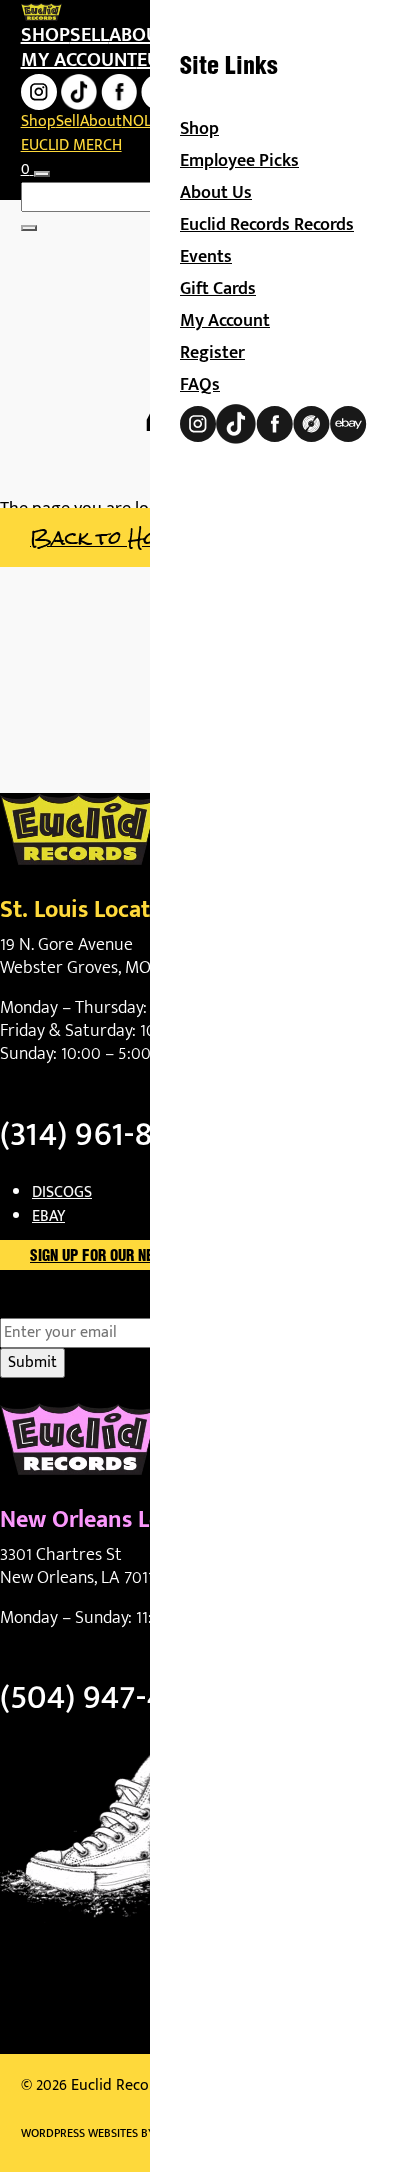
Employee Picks (239, 161)
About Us (216, 193)
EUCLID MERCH (71, 145)
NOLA (141, 121)
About (139, 35)
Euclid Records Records (267, 225)
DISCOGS (62, 1192)
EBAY (48, 1216)
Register (212, 353)
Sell (89, 35)
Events (206, 257)
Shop (45, 35)
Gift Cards (218, 289)
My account (79, 60)
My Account (225, 321)
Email (53, 1306)
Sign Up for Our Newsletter (125, 1257)
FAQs (200, 385)
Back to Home (106, 537)
